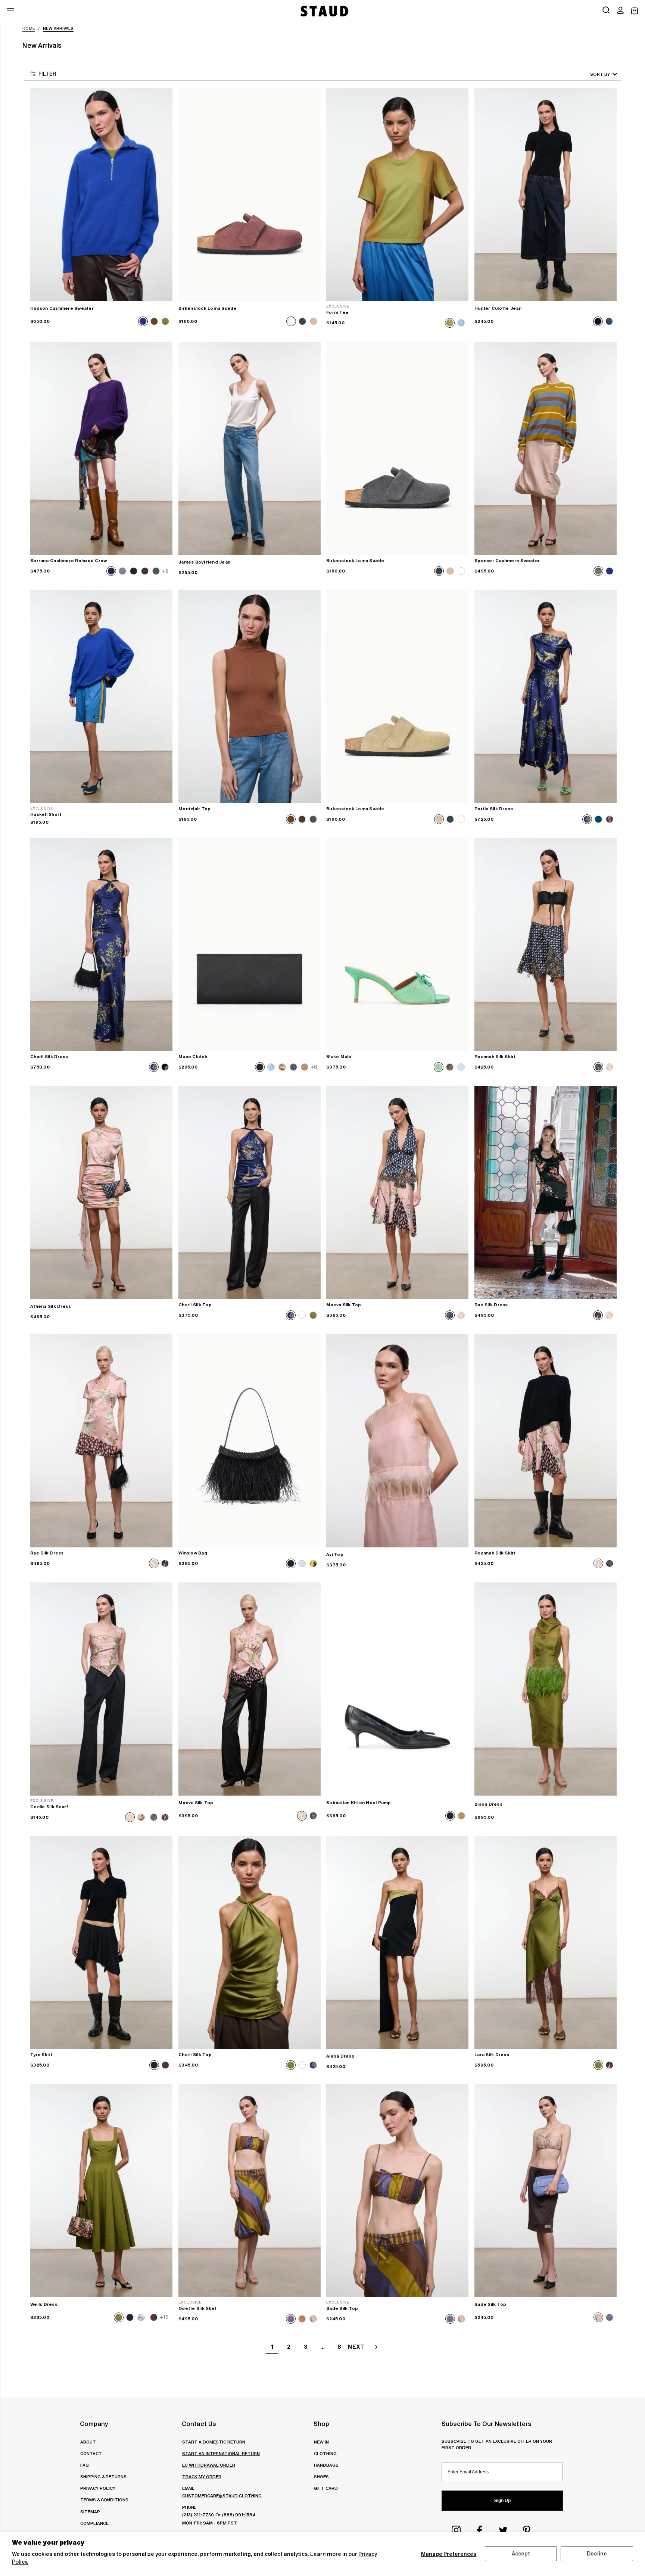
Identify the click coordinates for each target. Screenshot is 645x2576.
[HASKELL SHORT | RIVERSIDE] (101, 697)
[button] (620, 11)
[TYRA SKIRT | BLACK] (101, 1942)
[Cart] (635, 11)
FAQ (85, 2465)
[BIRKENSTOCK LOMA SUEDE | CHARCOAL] (397, 448)
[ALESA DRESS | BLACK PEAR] (397, 1942)
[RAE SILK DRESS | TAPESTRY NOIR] (546, 1193)
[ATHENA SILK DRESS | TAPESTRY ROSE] (101, 1193)
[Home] (324, 11)
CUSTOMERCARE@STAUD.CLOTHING (222, 2496)
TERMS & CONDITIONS (104, 2500)
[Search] (606, 11)
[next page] (373, 2347)
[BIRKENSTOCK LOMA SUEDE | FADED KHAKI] (397, 697)
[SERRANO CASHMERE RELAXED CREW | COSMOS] (101, 448)
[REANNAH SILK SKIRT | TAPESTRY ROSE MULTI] (546, 1441)
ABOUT (88, 2442)
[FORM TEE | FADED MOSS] (397, 195)
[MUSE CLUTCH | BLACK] (250, 944)
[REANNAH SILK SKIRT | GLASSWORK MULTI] (546, 944)
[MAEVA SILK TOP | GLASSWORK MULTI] (397, 1193)
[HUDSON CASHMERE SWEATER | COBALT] (101, 195)
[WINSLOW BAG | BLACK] (250, 1441)
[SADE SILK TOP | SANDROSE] (546, 2191)
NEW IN (321, 2442)
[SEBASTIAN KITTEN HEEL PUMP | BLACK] (397, 1689)
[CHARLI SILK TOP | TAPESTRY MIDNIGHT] (250, 1193)
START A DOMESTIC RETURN (214, 2442)
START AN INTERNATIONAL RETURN (221, 2453)
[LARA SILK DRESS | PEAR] (546, 1942)
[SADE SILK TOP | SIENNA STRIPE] (397, 2191)
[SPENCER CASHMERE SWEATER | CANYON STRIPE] (546, 448)
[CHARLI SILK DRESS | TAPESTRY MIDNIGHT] (101, 944)
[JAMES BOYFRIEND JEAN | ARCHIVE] (250, 448)
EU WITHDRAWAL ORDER (209, 2465)
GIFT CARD (326, 2488)
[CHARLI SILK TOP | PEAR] (250, 1942)
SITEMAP (90, 2512)
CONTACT (91, 2453)
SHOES (321, 2477)
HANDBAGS (326, 2465)
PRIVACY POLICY (98, 2488)
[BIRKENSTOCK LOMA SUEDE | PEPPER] (250, 195)
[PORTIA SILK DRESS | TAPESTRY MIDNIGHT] (546, 697)
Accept (521, 2554)
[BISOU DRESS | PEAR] (546, 1689)
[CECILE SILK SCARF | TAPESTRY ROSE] (101, 1689)
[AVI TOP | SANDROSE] (397, 1441)
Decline (597, 2554)
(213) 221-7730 (198, 2515)
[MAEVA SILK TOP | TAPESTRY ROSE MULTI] (250, 1689)
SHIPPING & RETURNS (103, 2477)
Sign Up (502, 2501)
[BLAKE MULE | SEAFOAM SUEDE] (397, 944)
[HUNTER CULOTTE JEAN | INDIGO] (546, 195)
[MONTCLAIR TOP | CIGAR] (250, 697)
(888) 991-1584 (239, 2515)
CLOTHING (325, 2453)
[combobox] (593, 74)
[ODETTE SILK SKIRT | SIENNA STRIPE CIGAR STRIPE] (250, 2191)
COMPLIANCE (94, 2523)
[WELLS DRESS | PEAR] (101, 2191)
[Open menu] (10, 10)
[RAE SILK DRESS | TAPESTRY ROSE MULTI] (101, 1441)
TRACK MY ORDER (202, 2477)
